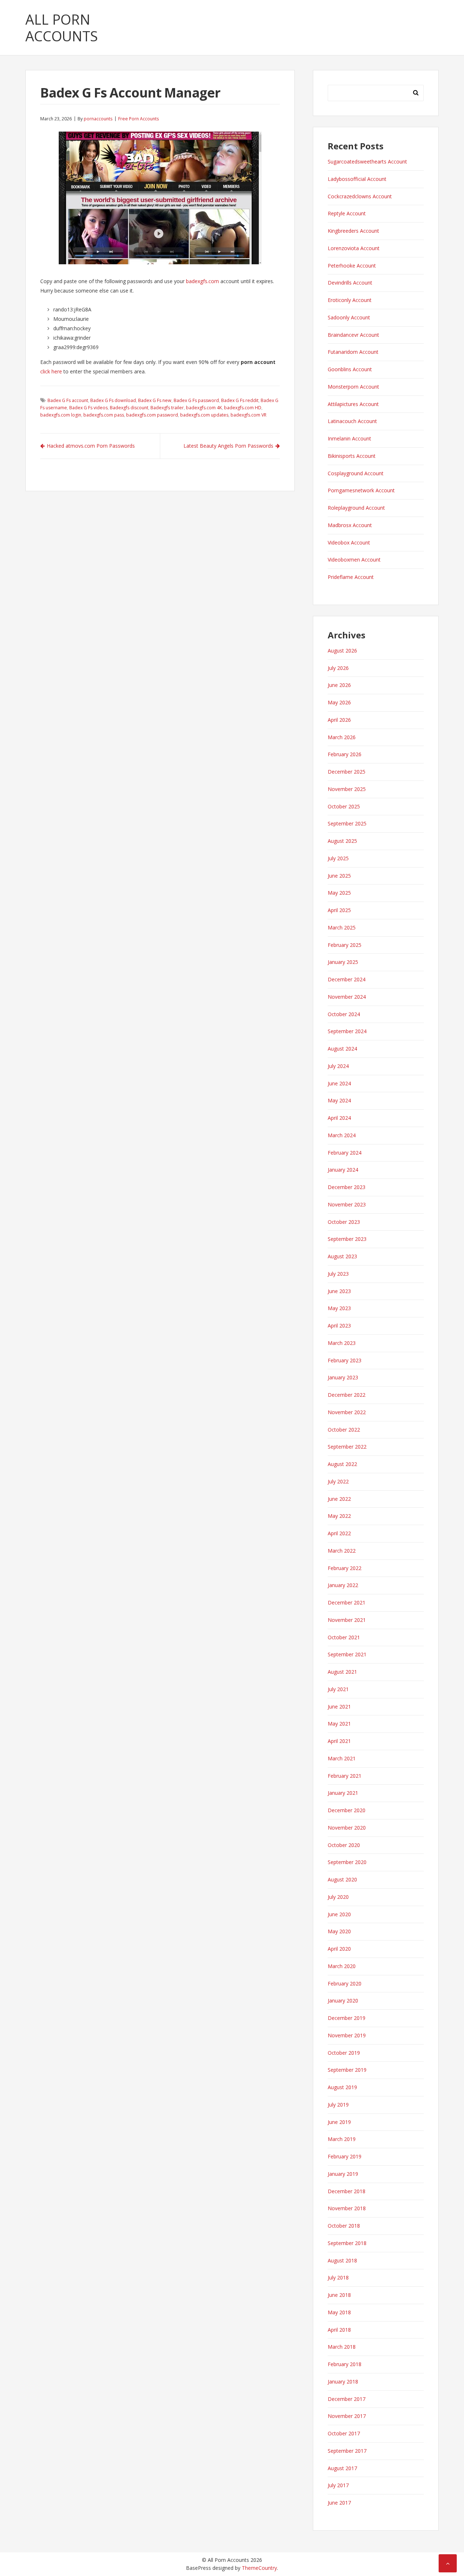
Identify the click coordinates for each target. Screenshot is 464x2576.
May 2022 (339, 1516)
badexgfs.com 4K (204, 408)
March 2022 (342, 1551)
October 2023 (344, 1222)
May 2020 (339, 1931)
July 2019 (338, 2105)
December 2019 (347, 2018)
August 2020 (342, 1879)
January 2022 (343, 1585)
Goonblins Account (350, 369)
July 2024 (338, 1066)
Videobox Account (349, 542)
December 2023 (347, 1187)
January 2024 (343, 1170)
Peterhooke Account (352, 266)
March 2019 (342, 2139)
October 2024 (344, 1014)
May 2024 (339, 1100)
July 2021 (338, 1689)
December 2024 (347, 979)
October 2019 (344, 2053)
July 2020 (338, 1897)
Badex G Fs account (68, 400)
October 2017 (344, 2433)
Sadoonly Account (349, 317)
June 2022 (339, 1499)
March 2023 (342, 1343)
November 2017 (347, 2416)
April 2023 (339, 1326)
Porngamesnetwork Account (361, 490)
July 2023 (338, 1274)
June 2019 (339, 2122)
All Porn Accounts (62, 28)
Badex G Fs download (113, 400)
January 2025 (343, 962)
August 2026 (342, 651)
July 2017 (338, 2485)
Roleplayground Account (356, 508)
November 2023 (347, 1204)
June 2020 (339, 1914)
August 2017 (342, 2468)
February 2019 (345, 2156)
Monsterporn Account (353, 387)
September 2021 (347, 1654)
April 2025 (339, 910)
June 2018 (339, 2295)
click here (51, 371)
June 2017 (339, 2503)
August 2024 (342, 1049)
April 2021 (339, 1741)
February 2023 (345, 1360)
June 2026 (339, 685)
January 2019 (343, 2174)
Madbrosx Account (350, 525)
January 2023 (343, 1377)
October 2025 (344, 806)
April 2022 (339, 1533)
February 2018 (345, 2364)
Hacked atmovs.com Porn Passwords (91, 446)
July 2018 (338, 2277)
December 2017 (347, 2399)
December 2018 (347, 2191)
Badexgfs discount (129, 408)
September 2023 (347, 1239)
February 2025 (345, 945)
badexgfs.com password (152, 415)
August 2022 (342, 1464)
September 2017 (347, 2451)
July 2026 (338, 668)
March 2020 (342, 1966)
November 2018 (347, 2208)
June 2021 (339, 1707)
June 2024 (339, 1083)
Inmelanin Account (349, 438)
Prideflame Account (351, 577)
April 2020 (339, 1949)
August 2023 (342, 1256)
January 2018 (343, 2382)
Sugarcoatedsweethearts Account (367, 161)
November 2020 (347, 1828)
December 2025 (347, 772)
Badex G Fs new (155, 400)
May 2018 (339, 2312)
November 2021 (347, 1620)
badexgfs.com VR (248, 415)
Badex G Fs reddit (240, 400)
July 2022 (338, 1481)
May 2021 (339, 1724)
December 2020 (347, 1810)
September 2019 (347, 2070)
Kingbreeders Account (353, 231)
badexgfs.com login (61, 415)
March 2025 (342, 927)
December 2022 (347, 1395)
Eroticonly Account (350, 300)
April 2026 (339, 720)
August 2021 (342, 1672)
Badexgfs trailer (167, 408)
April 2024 (339, 1118)
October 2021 (344, 1637)
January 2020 (343, 2001)
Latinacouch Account (352, 421)
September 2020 (347, 1862)
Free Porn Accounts (138, 119)
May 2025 (339, 893)
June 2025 (339, 876)
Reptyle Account (347, 213)
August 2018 (342, 2260)
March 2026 (342, 737)
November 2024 (347, 997)
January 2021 (343, 1793)
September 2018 (347, 2243)
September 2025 (347, 823)
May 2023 (339, 1308)
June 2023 (339, 1291)
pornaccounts (98, 119)
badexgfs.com (202, 281)
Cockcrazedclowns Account (360, 196)
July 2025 (338, 858)
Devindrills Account (350, 283)
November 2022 (347, 1412)
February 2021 (345, 1776)
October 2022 (344, 1430)
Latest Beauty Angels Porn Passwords (228, 446)
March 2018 (342, 2347)
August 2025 (342, 841)
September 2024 (347, 1031)
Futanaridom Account (353, 352)
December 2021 (347, 1602)
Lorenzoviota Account (354, 248)
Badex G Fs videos (88, 408)
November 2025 (347, 789)
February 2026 (345, 754)
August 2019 (342, 2087)
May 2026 (339, 702)
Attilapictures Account (353, 404)
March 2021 (342, 1758)
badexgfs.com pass (104, 415)
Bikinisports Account (352, 456)
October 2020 (344, 1845)
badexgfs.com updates (204, 415)
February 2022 (345, 1568)
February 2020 (345, 1983)
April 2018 (339, 2330)
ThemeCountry (259, 2568)
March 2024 (342, 1135)
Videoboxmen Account (354, 560)
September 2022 (347, 1447)
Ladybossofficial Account (357, 179)
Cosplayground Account (356, 473)
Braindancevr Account (353, 335)
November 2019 (347, 2035)
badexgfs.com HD (243, 408)
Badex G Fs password (196, 400)
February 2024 (345, 1153)
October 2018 (344, 2226)
